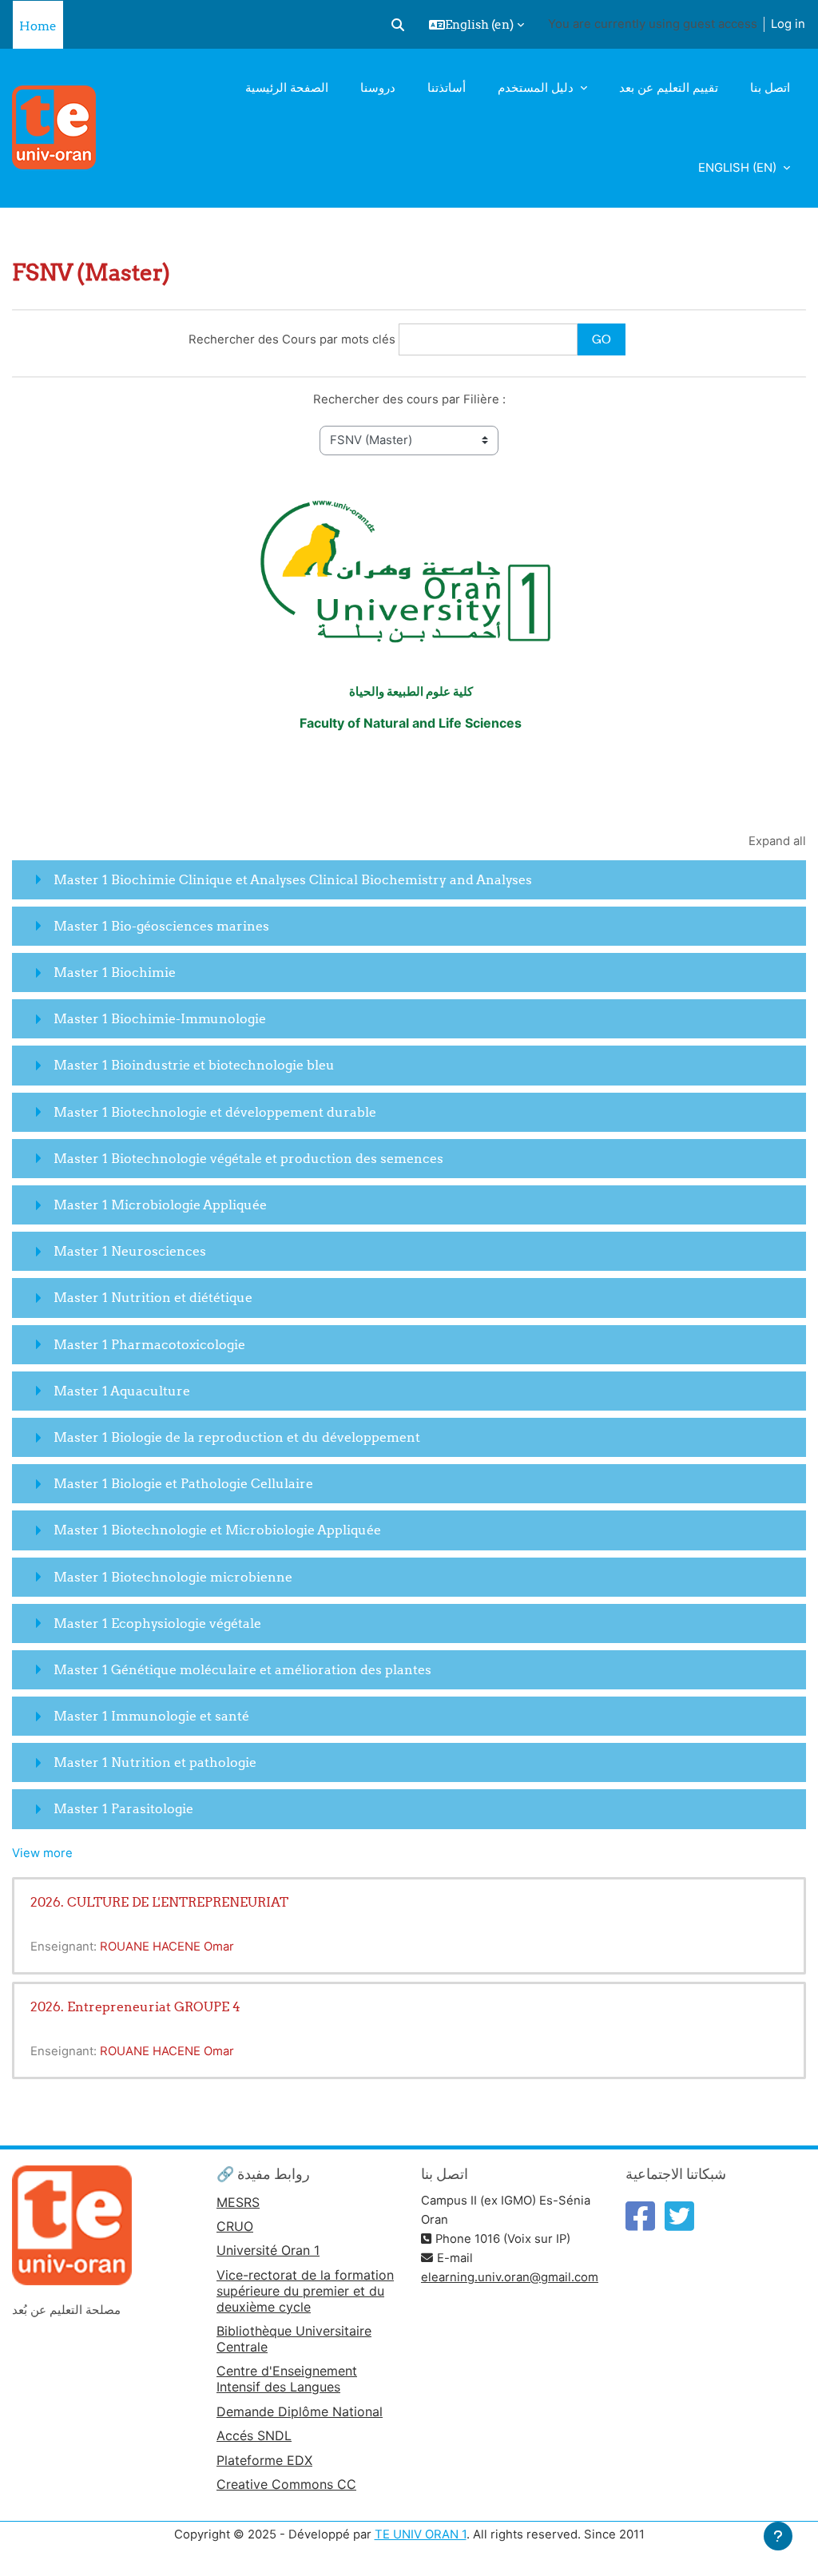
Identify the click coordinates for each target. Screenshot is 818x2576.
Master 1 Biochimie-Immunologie (160, 1018)
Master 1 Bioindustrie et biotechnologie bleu (194, 1065)
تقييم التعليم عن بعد (669, 88)
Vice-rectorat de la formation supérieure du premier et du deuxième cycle (305, 2291)
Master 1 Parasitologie (123, 1808)
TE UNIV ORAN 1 (421, 2534)
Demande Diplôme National (300, 2411)
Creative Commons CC (286, 2484)
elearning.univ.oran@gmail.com (510, 2277)
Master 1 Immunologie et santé (151, 1716)
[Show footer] (778, 2536)
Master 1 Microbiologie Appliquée (160, 1205)
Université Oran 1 (268, 2250)
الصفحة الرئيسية (287, 88)
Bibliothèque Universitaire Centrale (294, 2339)
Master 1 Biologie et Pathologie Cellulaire (183, 1483)
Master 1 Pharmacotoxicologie (149, 1344)
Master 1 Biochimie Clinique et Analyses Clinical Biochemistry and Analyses (293, 879)
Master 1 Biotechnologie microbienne (173, 1577)
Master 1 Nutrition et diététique (153, 1297)
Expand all (777, 841)
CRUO (235, 2226)
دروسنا (378, 88)
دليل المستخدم (537, 88)
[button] (398, 25)
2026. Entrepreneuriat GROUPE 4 (135, 2006)
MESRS (238, 2202)
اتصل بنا (770, 88)
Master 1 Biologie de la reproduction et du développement (237, 1437)
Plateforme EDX (264, 2460)
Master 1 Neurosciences (130, 1251)
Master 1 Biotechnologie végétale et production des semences (248, 1158)
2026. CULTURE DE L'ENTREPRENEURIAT (159, 1902)
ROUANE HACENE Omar (167, 1947)
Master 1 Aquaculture (122, 1391)
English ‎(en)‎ (739, 168)
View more (42, 1853)
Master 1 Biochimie (115, 972)
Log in (788, 24)
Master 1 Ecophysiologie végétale (157, 1623)
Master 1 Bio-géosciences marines (161, 926)
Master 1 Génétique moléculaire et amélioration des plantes (242, 1669)
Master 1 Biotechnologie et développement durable (215, 1112)
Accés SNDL (254, 2435)
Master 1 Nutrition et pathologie (155, 1762)
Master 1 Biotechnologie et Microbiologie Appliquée (217, 1530)
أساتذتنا (447, 88)
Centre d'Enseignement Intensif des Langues (287, 2379)
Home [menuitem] (38, 26)
